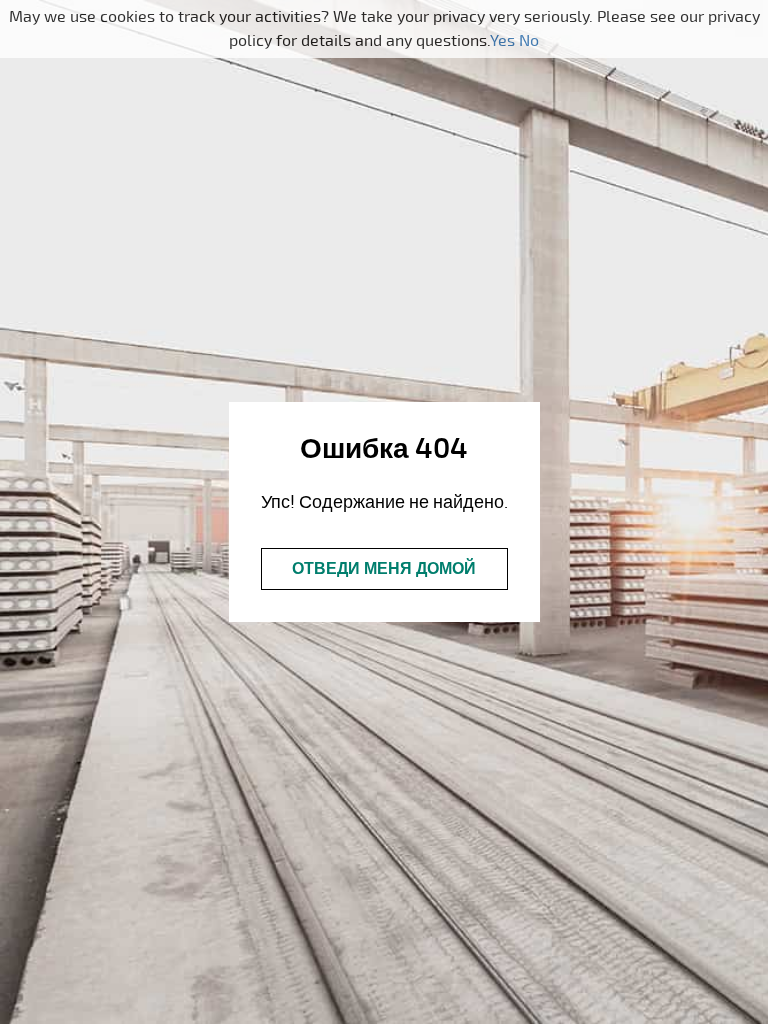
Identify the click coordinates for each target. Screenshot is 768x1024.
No (529, 41)
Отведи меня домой (384, 569)
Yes (502, 41)
